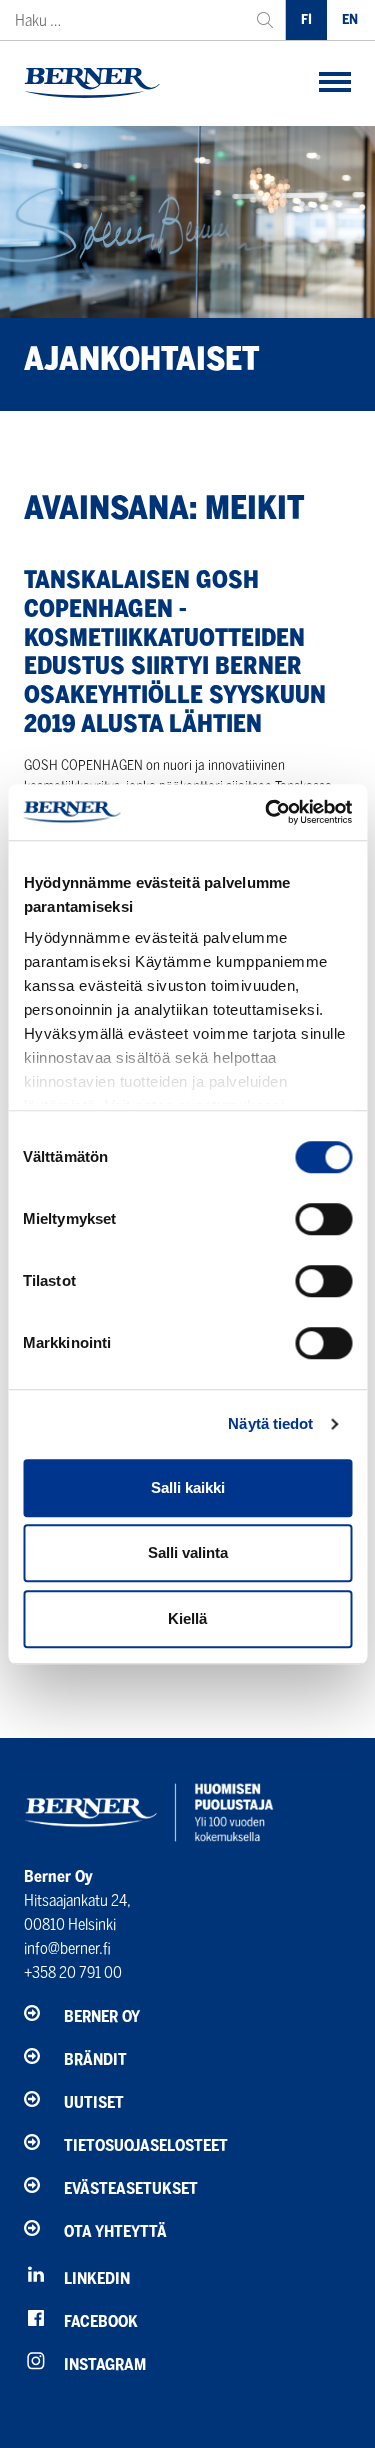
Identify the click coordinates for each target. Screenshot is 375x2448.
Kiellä (187, 1618)
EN (350, 19)
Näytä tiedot (270, 1423)
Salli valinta (188, 1552)
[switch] (323, 1219)
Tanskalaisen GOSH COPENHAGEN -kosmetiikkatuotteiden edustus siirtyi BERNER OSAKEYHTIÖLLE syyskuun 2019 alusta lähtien (175, 651)
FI (306, 19)
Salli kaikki (188, 1487)
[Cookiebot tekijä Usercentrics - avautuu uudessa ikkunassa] (267, 812)
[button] (335, 83)
